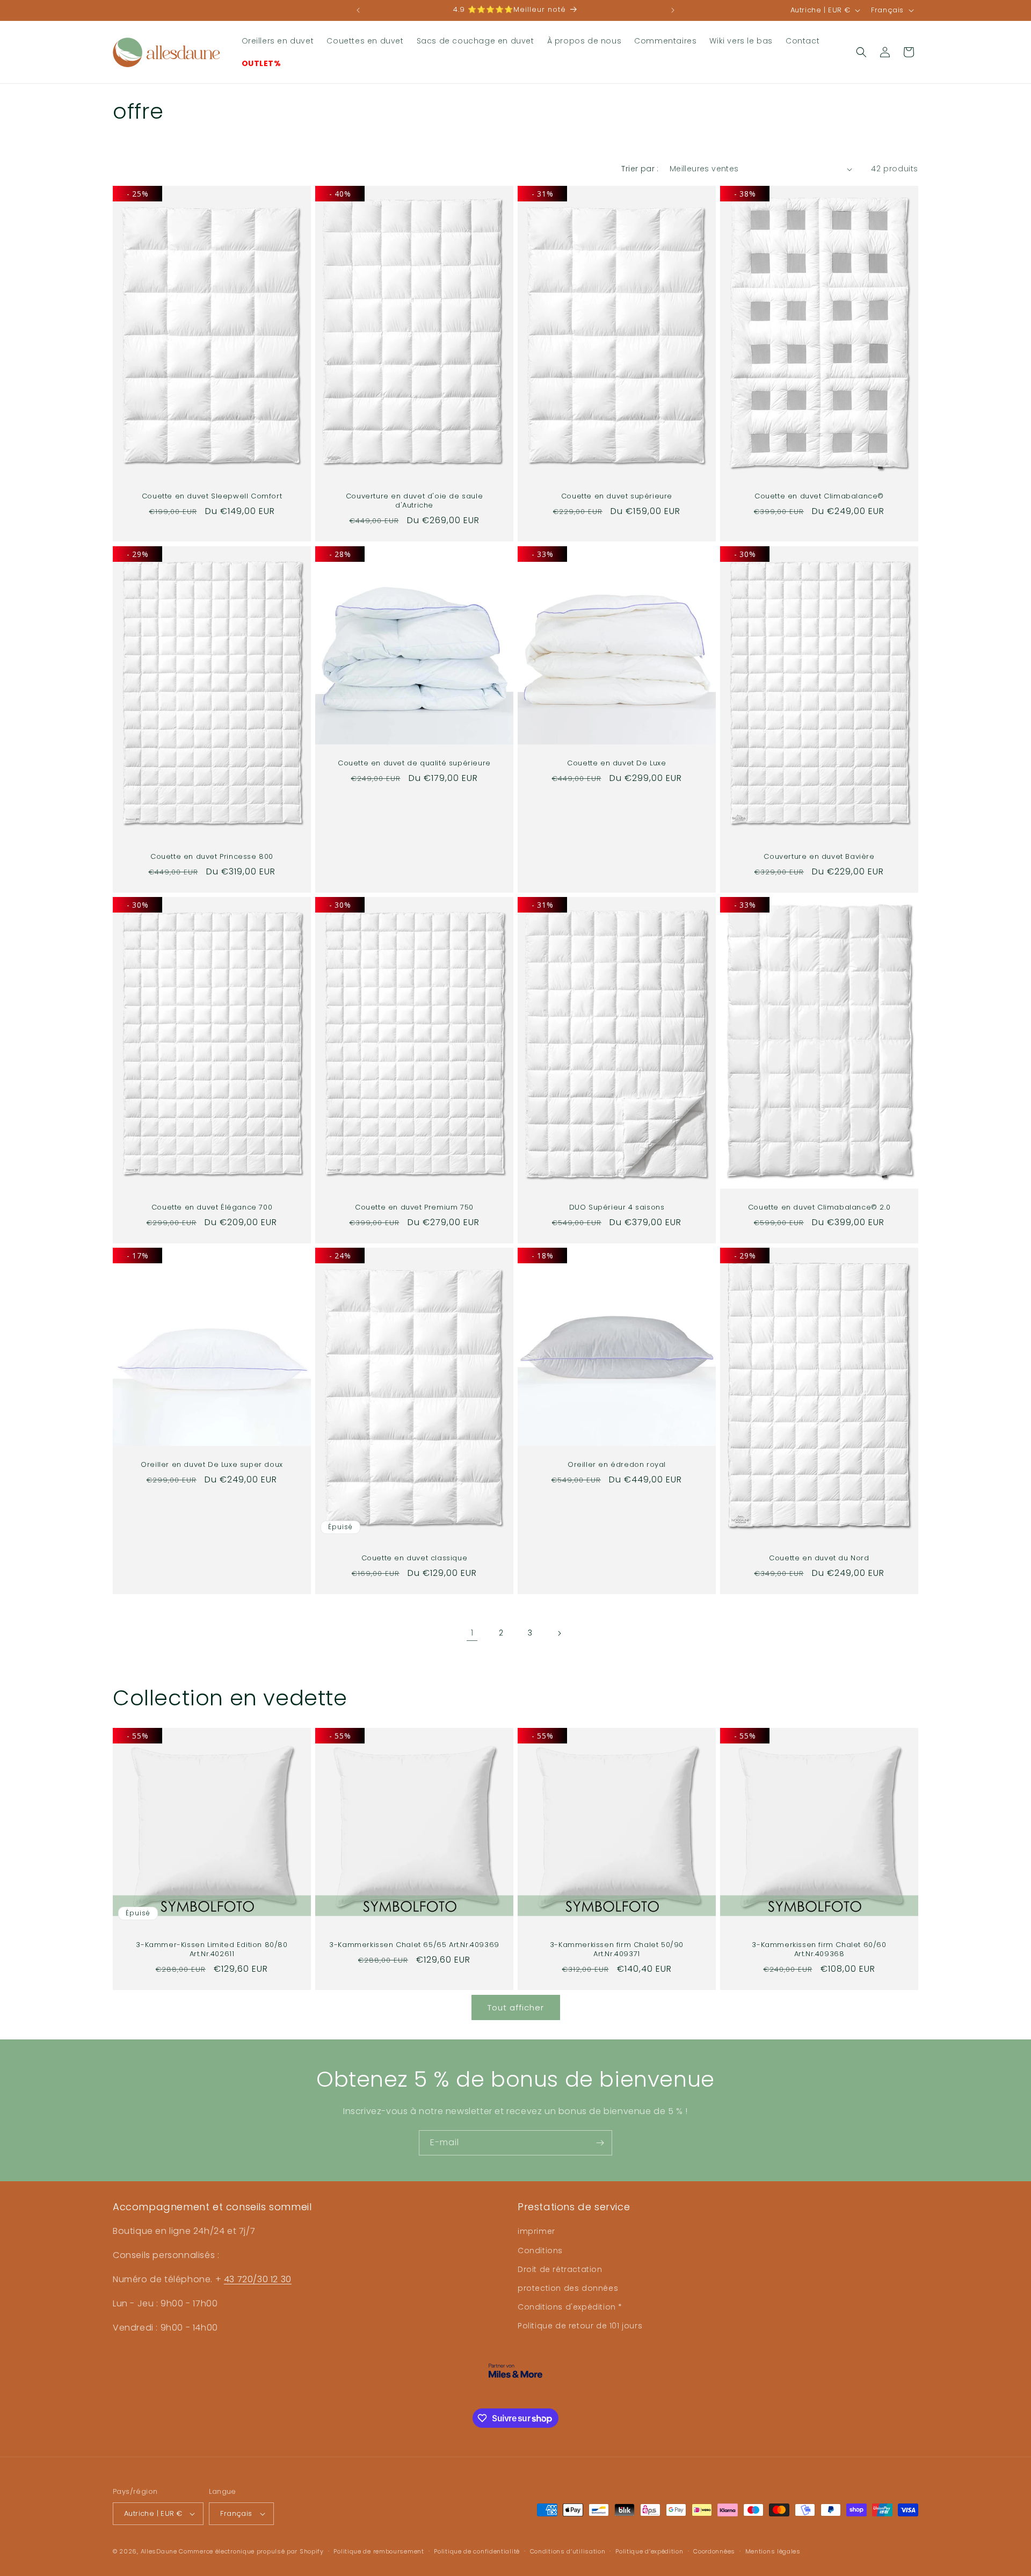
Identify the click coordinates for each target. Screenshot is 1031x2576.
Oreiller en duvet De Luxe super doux (212, 1465)
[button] (861, 52)
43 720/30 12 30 (258, 2279)
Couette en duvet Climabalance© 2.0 (819, 1208)
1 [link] (472, 1633)
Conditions (540, 2251)
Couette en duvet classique (415, 1559)
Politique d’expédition (649, 2551)
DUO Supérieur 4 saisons (617, 1208)
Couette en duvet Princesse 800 (212, 857)
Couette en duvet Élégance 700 (212, 1208)
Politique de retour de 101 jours (580, 2326)
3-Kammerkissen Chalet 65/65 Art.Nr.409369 (414, 1945)
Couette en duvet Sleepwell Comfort (212, 497)
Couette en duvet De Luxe (616, 764)
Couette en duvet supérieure (617, 497)
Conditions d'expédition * (570, 2307)
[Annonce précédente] (358, 10)
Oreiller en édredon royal (617, 1465)
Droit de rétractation (560, 2269)
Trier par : (640, 169)
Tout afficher (516, 2007)
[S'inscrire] (600, 2143)
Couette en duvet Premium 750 (414, 1208)
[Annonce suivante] (673, 10)
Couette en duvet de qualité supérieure (414, 764)
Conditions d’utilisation (568, 2551)
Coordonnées (714, 2551)
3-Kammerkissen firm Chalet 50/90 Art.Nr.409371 (617, 1950)
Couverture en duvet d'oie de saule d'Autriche (414, 502)
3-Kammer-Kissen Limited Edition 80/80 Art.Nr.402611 (212, 1950)
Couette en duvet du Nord (819, 1559)
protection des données (568, 2288)
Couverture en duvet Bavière (819, 857)
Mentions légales (773, 2551)
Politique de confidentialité (477, 2551)
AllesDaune (159, 2551)
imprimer (536, 2231)
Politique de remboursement (379, 2551)
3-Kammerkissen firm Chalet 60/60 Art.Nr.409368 (819, 1950)
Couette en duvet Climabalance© (819, 497)
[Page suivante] (559, 1633)
